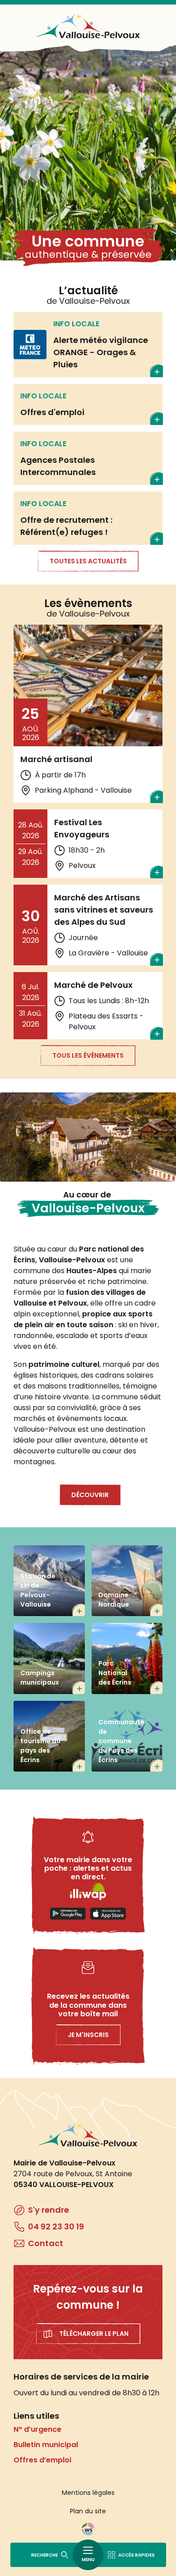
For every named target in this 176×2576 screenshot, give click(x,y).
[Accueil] (88, 26)
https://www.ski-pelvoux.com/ (49, 1581)
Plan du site (88, 2511)
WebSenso (88, 2529)
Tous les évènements (88, 1055)
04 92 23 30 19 (56, 2227)
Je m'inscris (88, 2035)
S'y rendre (49, 2210)
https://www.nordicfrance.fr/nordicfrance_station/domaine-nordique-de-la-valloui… (127, 1581)
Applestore (108, 1914)
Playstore (68, 1914)
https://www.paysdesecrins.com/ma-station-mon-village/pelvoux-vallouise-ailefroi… (49, 1736)
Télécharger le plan (94, 2334)
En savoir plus (88, 345)
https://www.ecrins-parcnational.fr (127, 1658)
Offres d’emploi (42, 2460)
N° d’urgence (37, 2429)
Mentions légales (88, 2493)
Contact (46, 2243)
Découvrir (90, 1495)
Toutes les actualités (88, 561)
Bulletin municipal (46, 2445)
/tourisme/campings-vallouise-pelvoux (49, 1658)
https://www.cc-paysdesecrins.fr (127, 1736)
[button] (88, 1137)
